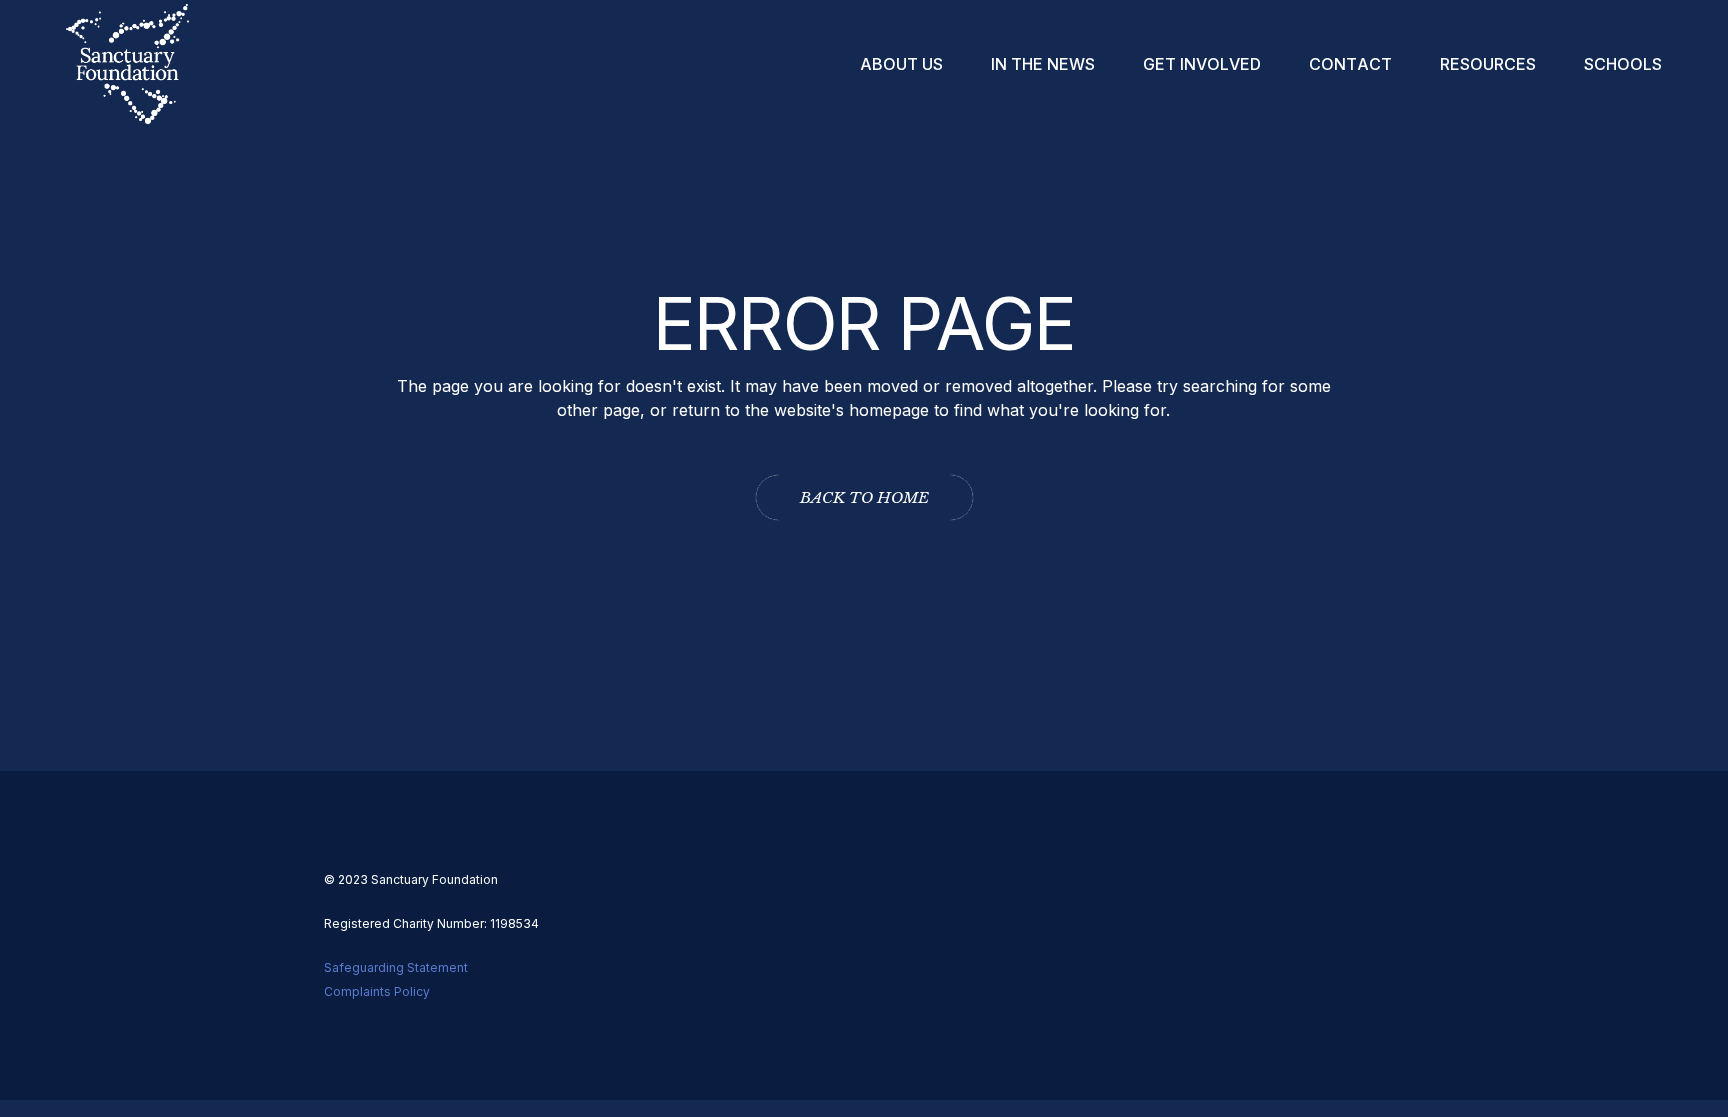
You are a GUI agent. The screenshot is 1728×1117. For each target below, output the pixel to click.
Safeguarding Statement (396, 967)
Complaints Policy (377, 991)
